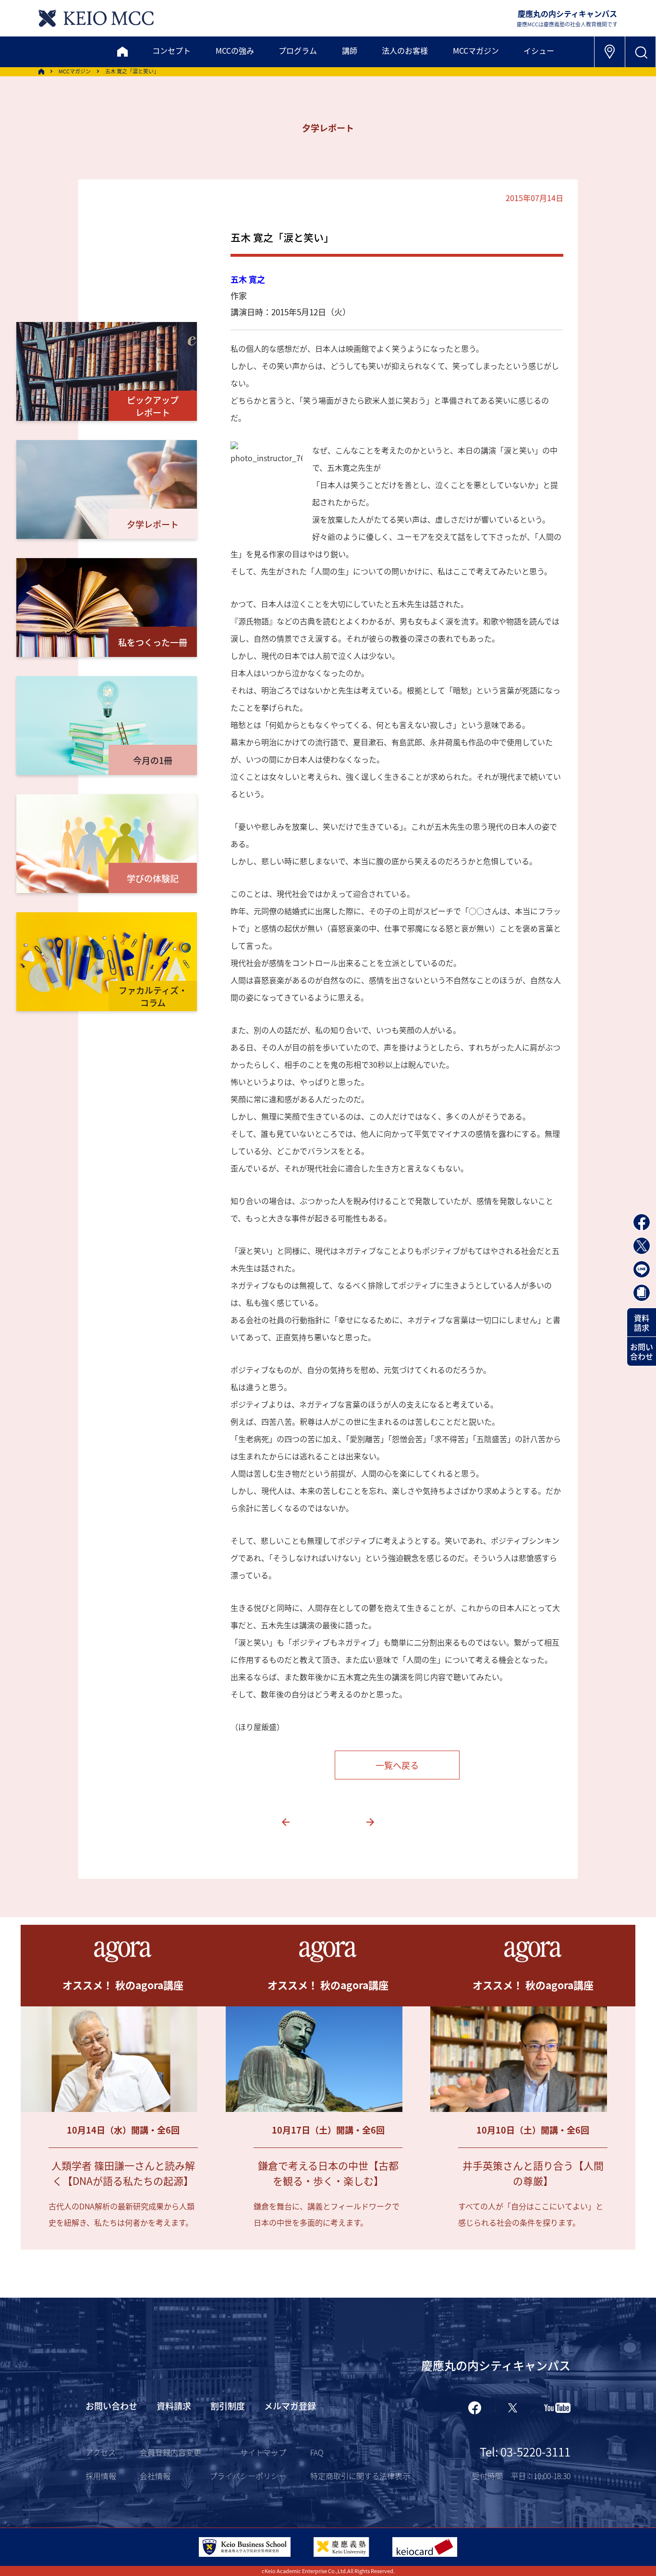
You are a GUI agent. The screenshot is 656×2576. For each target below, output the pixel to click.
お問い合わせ (642, 1351)
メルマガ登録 (290, 2406)
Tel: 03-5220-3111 (525, 2451)
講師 (350, 50)
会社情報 (155, 2476)
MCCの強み (235, 50)
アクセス (101, 2452)
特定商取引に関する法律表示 (360, 2476)
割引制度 (228, 2406)
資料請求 (642, 1323)
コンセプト (171, 50)
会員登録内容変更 (170, 2452)
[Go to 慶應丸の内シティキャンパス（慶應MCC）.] (41, 72)
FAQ (317, 2452)
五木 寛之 (248, 279)
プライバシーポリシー (248, 2476)
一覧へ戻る (397, 1765)
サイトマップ (263, 2452)
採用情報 (101, 2476)
